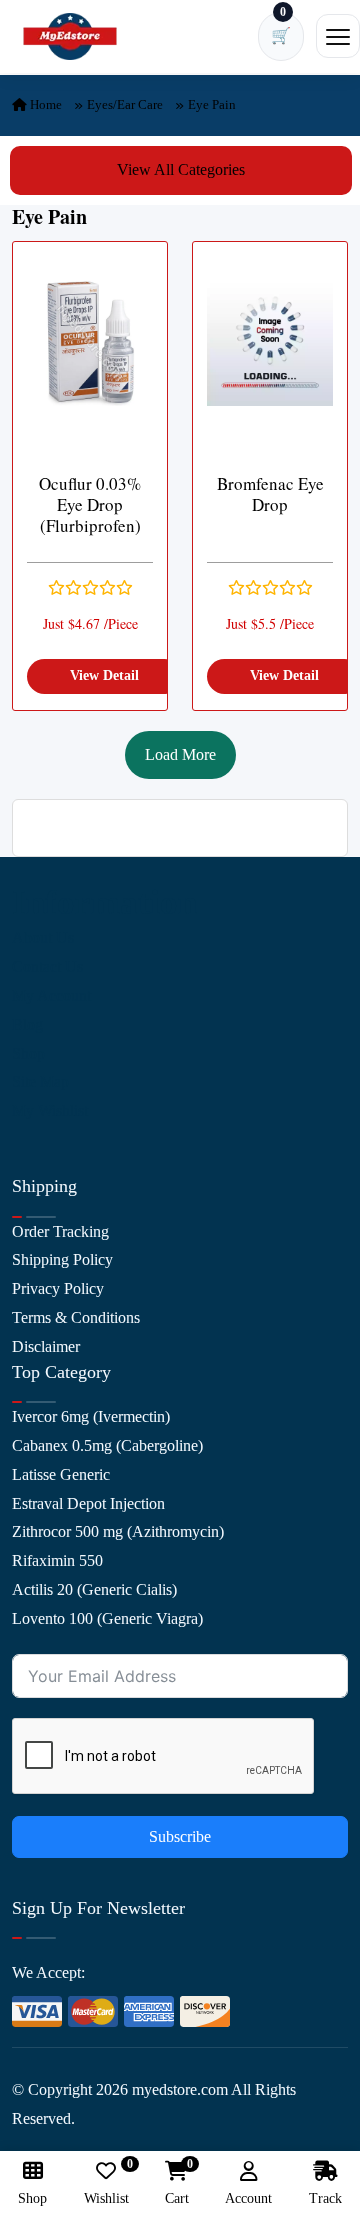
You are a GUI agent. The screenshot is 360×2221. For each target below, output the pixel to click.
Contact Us (47, 966)
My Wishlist (50, 1110)
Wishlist (106, 2183)
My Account (51, 995)
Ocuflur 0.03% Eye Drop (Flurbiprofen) (90, 505)
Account (248, 2198)
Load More (180, 754)
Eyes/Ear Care (125, 104)
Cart (177, 2183)
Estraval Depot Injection (88, 1503)
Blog (27, 1024)
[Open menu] (338, 36)
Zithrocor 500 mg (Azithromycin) (118, 1531)
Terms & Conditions (76, 1317)
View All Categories (181, 169)
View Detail (104, 675)
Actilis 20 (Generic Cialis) (94, 1589)
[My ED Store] (70, 36)
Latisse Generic (61, 1474)
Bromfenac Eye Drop (270, 494)
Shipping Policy (62, 1259)
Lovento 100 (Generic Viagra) (107, 1618)
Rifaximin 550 (57, 1560)
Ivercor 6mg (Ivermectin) (91, 1416)
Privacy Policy (58, 1288)
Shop (28, 1053)
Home (44, 104)
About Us (43, 937)
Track (325, 2198)
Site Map (40, 1081)
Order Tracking (60, 1231)
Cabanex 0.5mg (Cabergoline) (107, 1445)
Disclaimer (46, 1346)
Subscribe (180, 1836)
